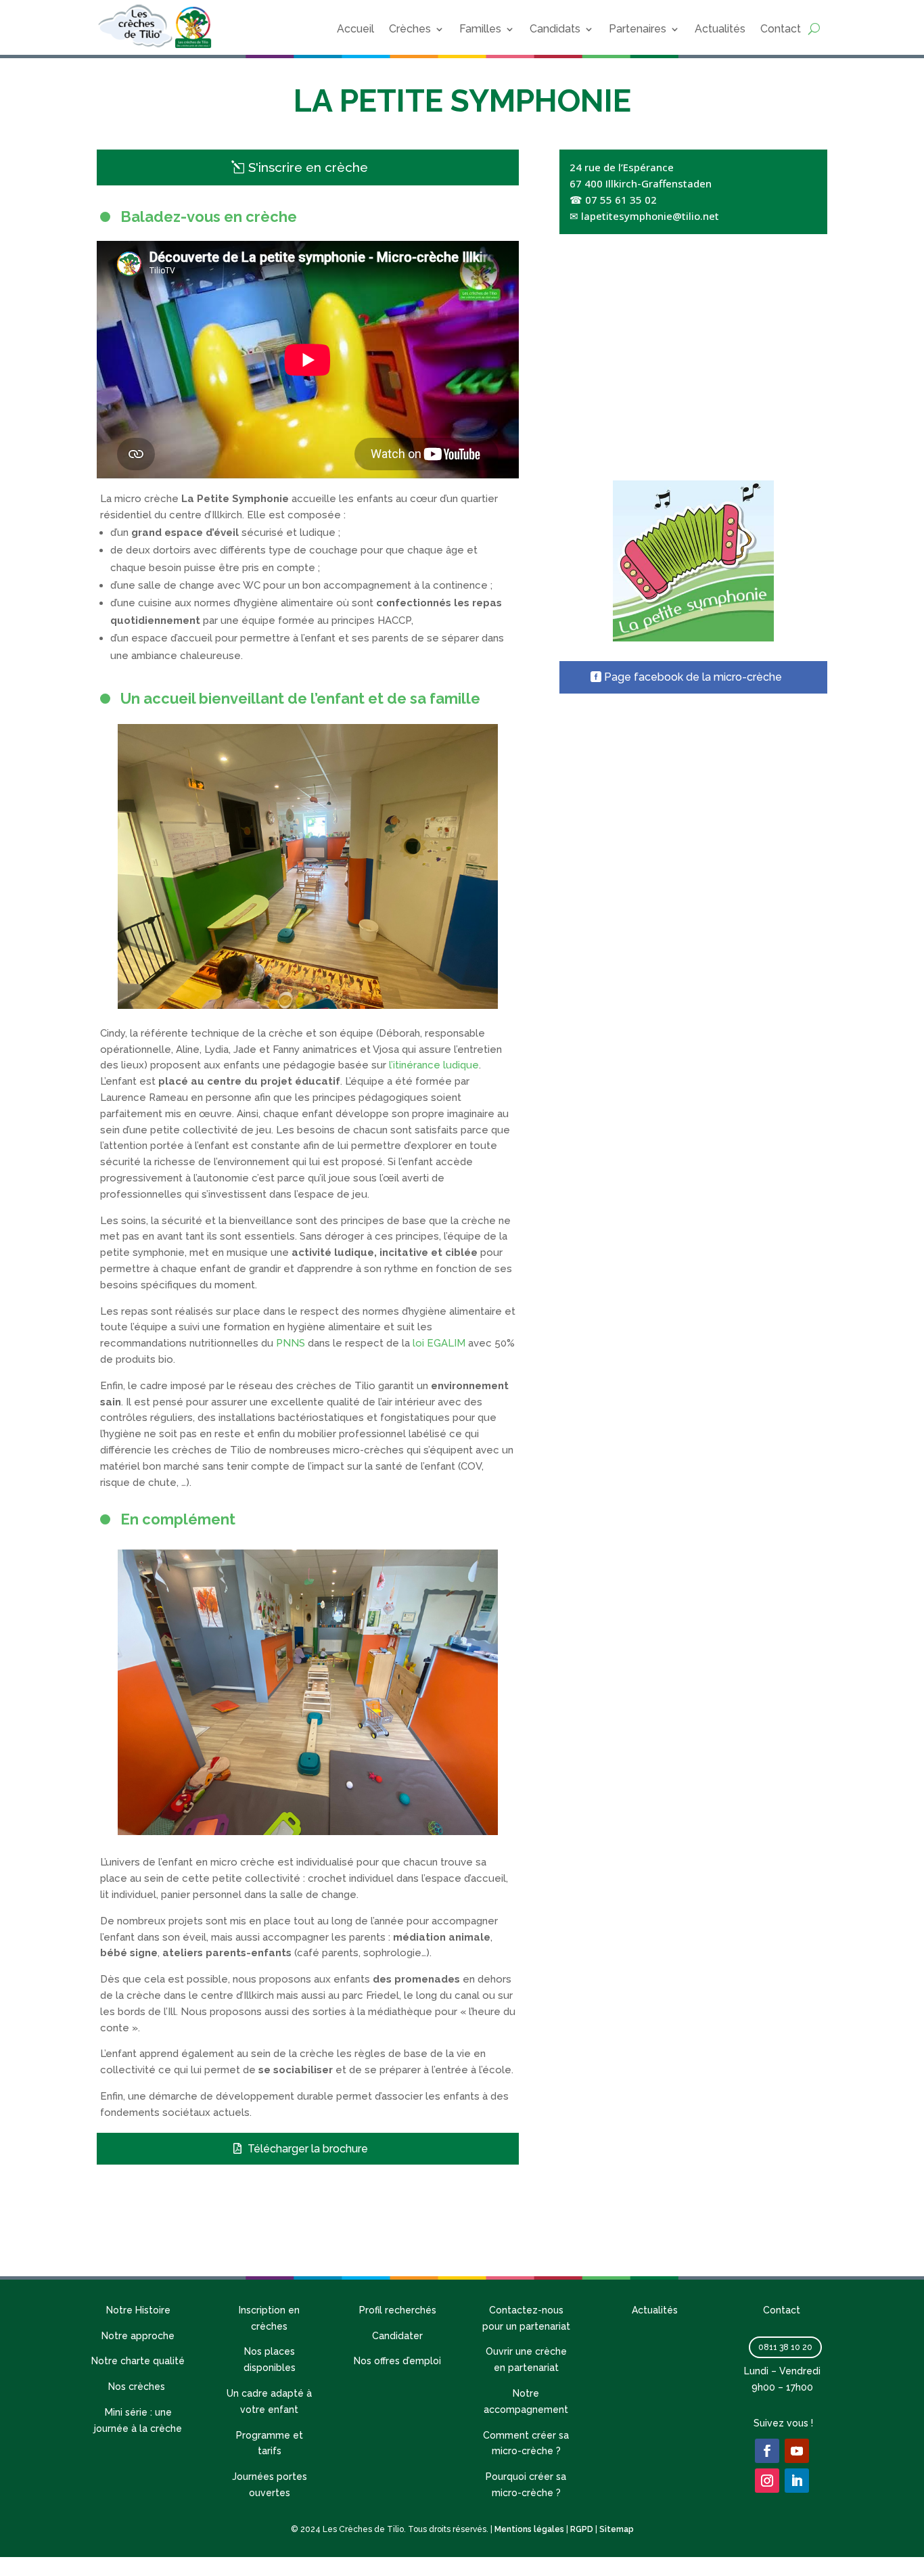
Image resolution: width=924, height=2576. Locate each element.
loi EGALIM (439, 1343)
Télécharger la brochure (308, 2149)
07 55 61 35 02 (621, 200)
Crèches (410, 29)
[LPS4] (308, 1005)
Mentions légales (529, 2529)
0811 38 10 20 (785, 2347)
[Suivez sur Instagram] (767, 2481)
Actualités (720, 29)
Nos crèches (138, 2387)
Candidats (555, 29)
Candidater (397, 2336)
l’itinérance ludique (434, 1065)
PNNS (291, 1343)
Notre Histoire (138, 2310)
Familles (480, 29)
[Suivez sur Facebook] (767, 2451)
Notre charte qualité (138, 2361)
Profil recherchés (398, 2310)
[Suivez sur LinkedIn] (797, 2481)
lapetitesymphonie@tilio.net (650, 216)
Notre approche (138, 2336)
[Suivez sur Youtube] (797, 2451)
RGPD (582, 2529)
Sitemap (617, 2529)
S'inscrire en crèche (308, 167)
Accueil (355, 29)
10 (360, 981)
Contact (781, 29)
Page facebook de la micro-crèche (693, 677)
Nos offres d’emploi (397, 2361)
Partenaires (638, 29)
